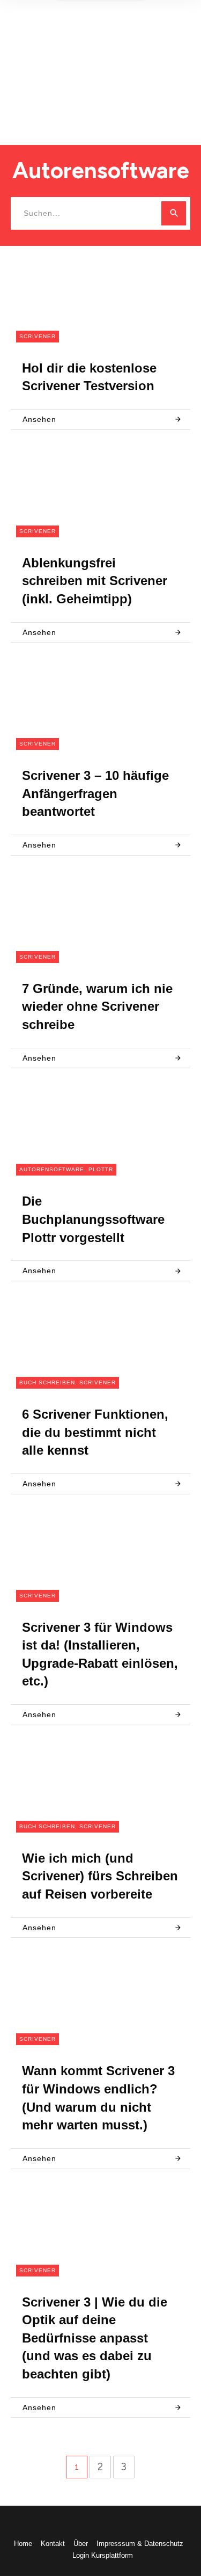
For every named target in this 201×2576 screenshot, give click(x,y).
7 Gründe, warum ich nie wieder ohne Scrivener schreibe (97, 1006)
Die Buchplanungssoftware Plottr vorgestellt (93, 1219)
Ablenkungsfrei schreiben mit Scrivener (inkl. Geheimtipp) (95, 581)
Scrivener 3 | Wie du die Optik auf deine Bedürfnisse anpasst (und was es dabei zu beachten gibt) (95, 2338)
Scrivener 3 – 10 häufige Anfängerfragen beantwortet (95, 793)
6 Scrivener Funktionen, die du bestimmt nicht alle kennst (95, 1432)
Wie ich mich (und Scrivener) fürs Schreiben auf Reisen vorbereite (100, 1876)
